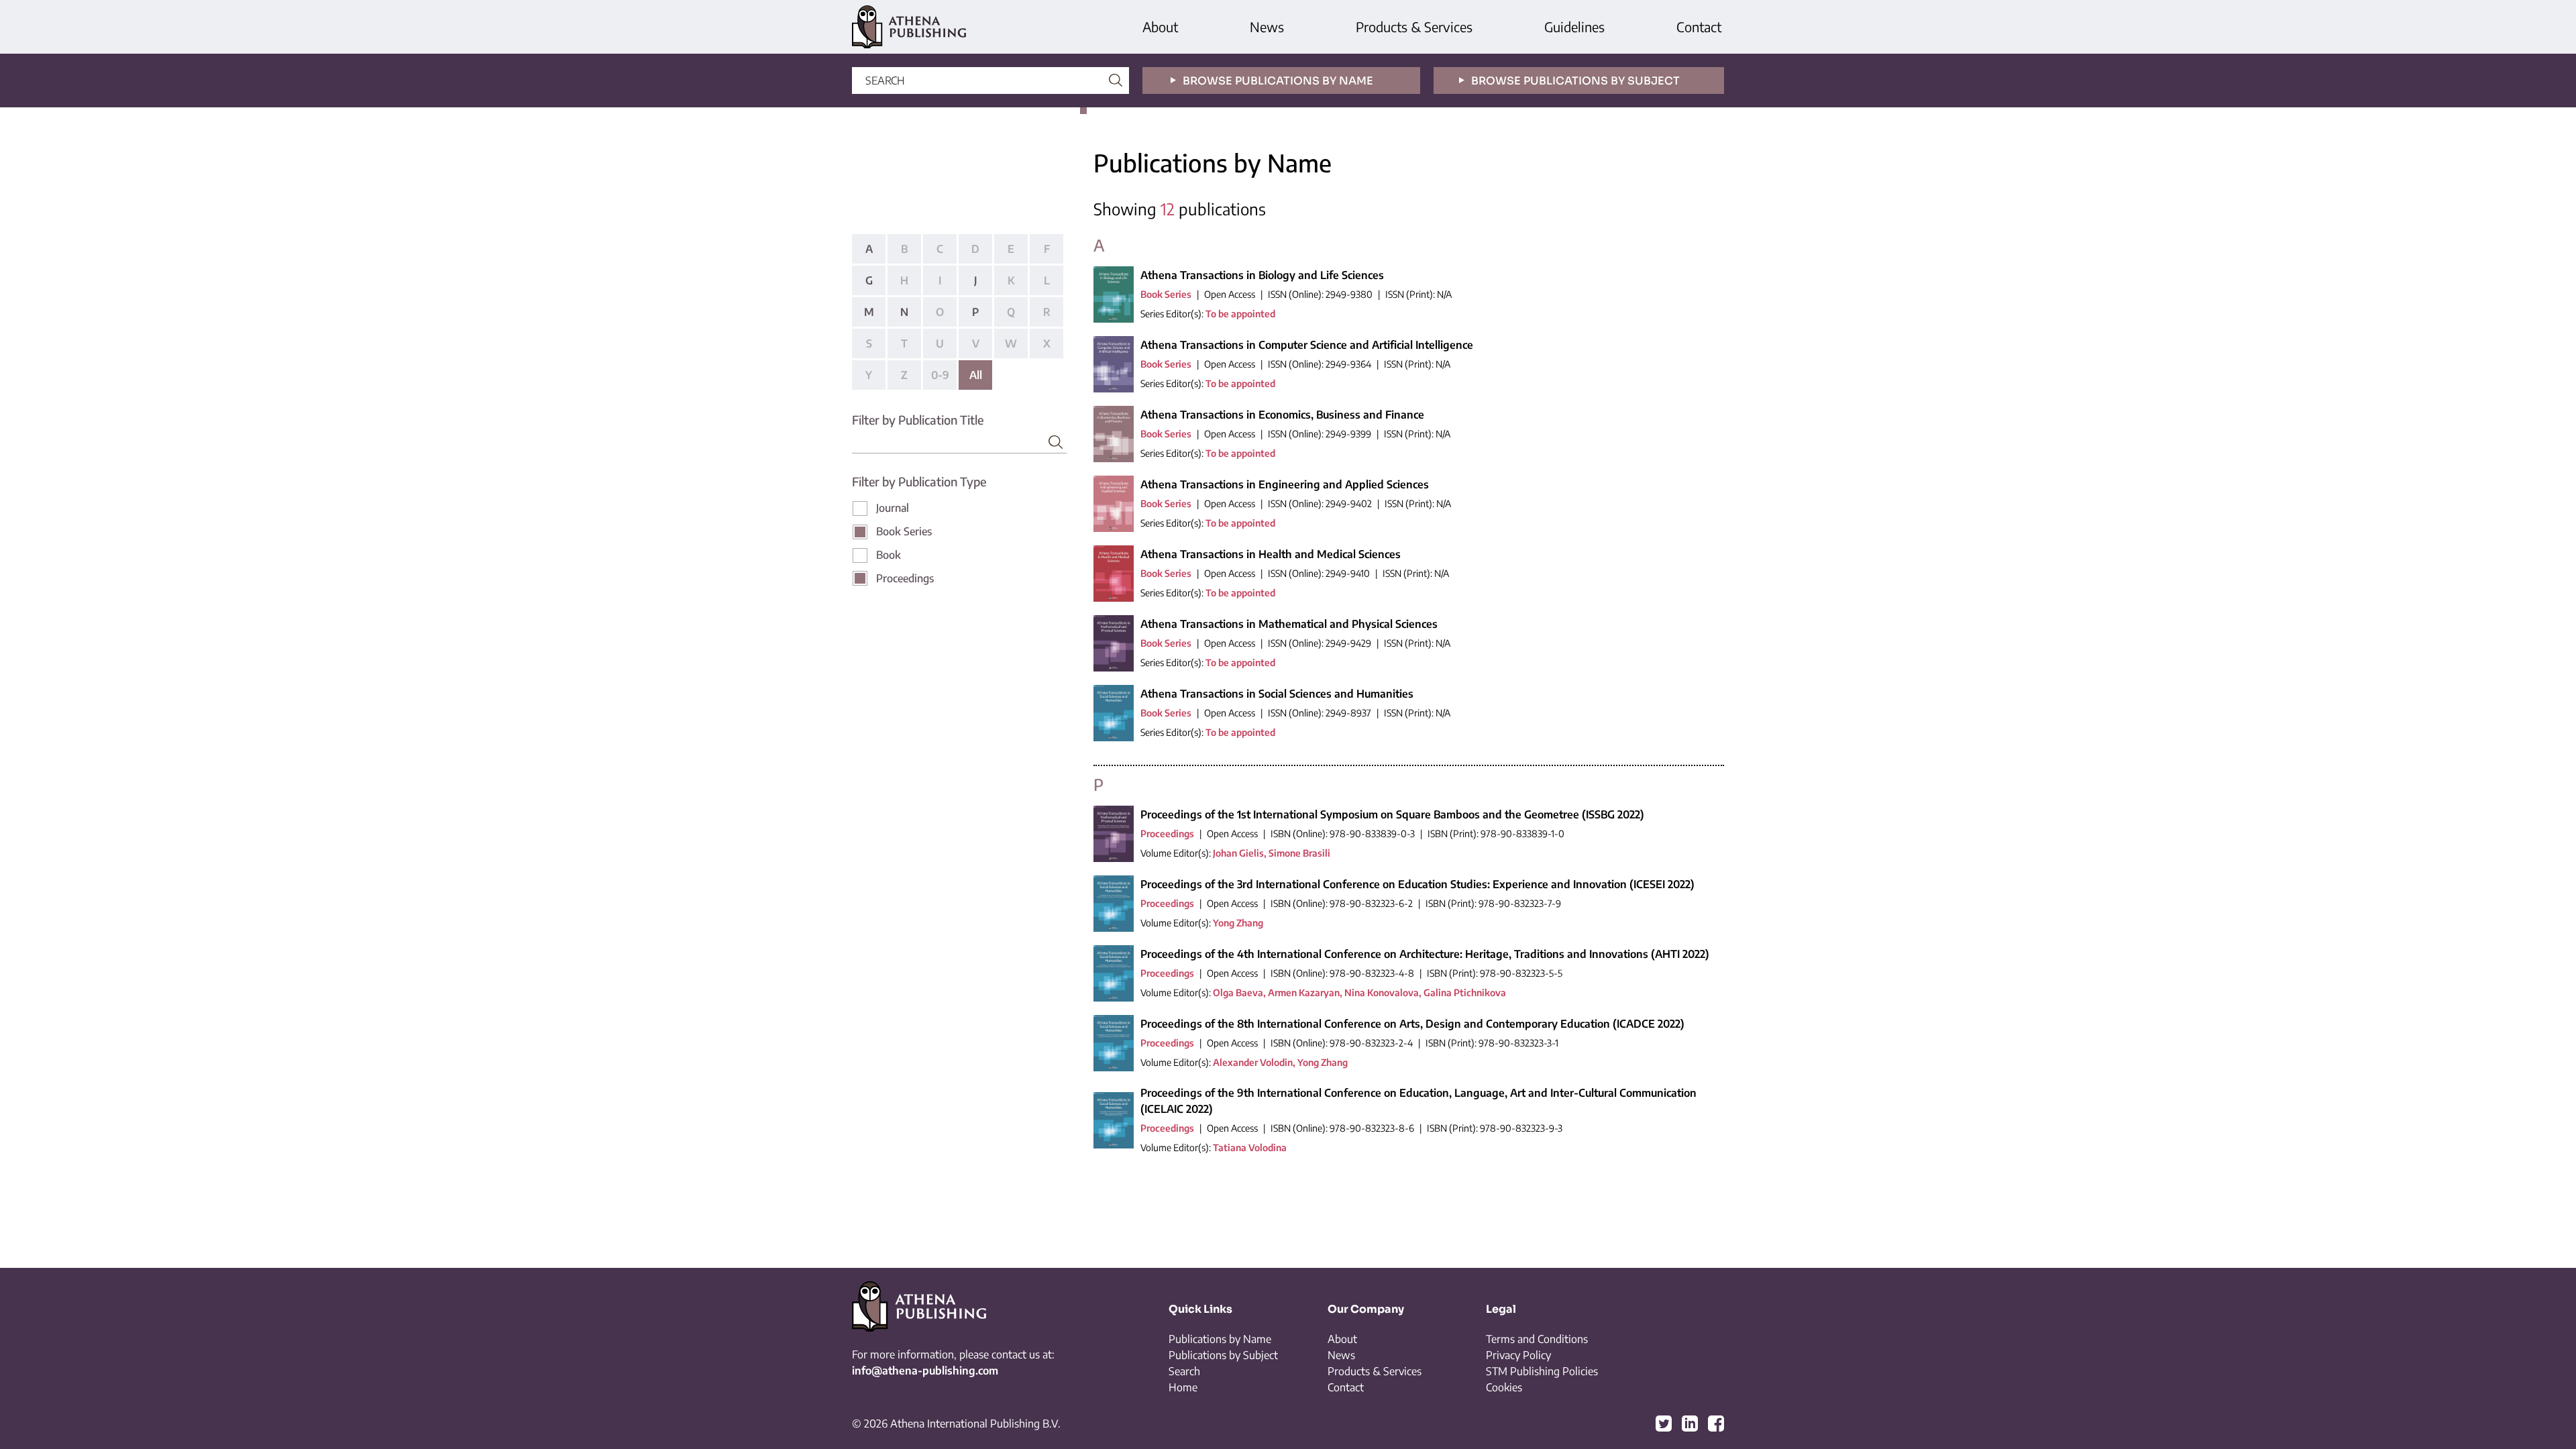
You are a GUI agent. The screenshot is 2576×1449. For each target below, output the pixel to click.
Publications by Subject (1223, 1355)
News (1267, 26)
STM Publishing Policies (1542, 1371)
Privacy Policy (1518, 1355)
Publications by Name (1220, 1339)
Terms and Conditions (1537, 1339)
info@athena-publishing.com (925, 1371)
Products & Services (1414, 26)
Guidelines (1574, 26)
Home (1183, 1387)
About (1160, 26)
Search (1184, 1371)
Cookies (1504, 1387)
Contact (1699, 26)
